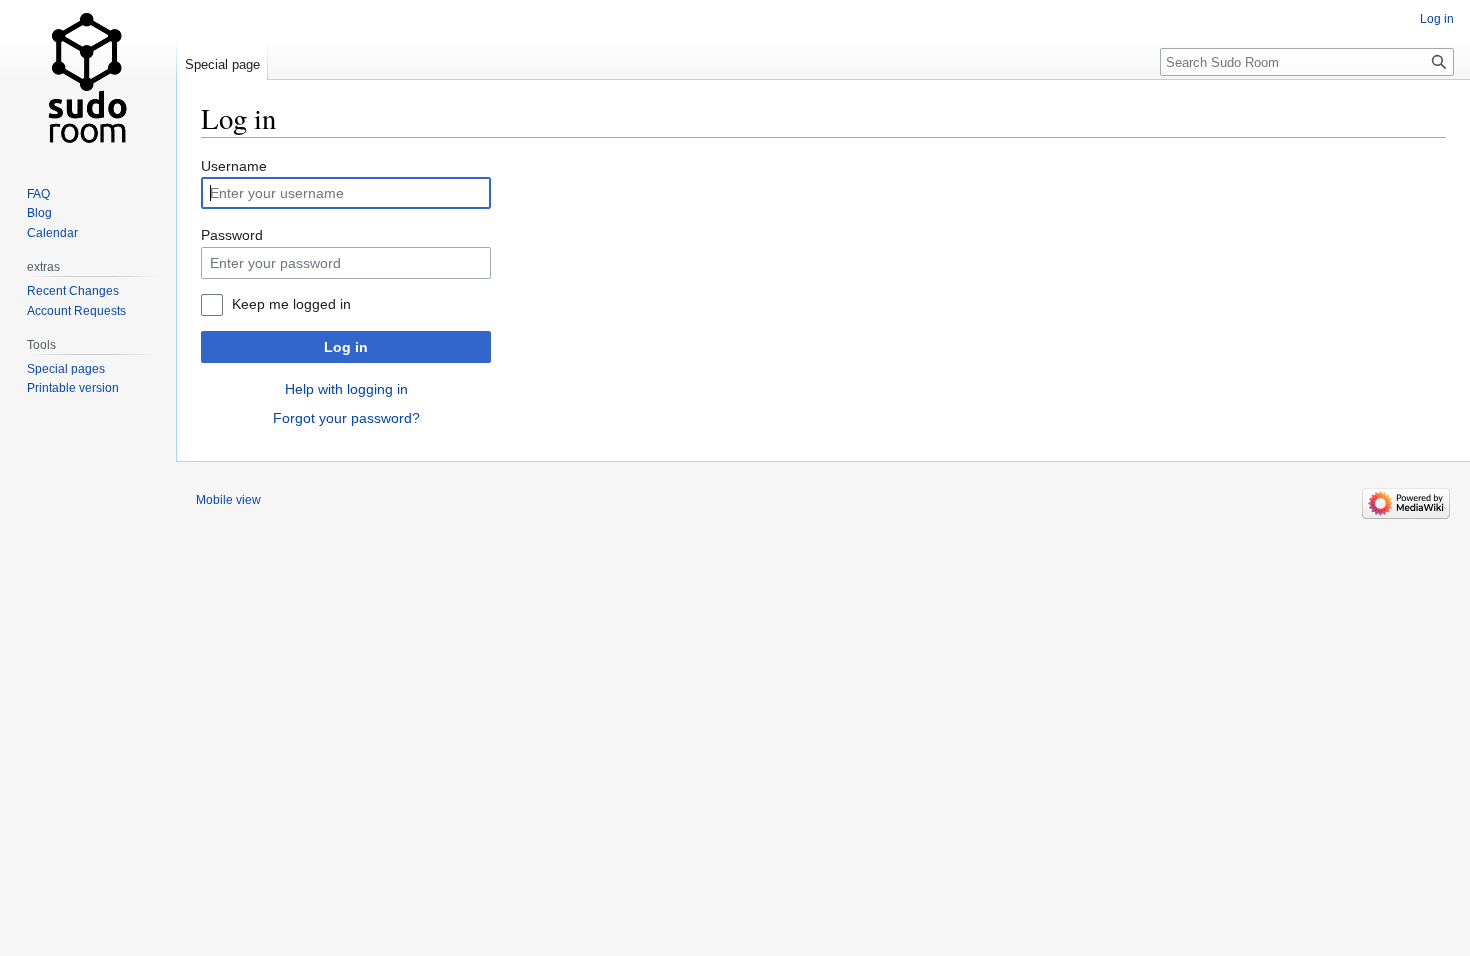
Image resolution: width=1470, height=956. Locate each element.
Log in (346, 347)
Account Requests (76, 311)
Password (232, 235)
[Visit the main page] (88, 80)
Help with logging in (346, 389)
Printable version (73, 388)
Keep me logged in (291, 304)
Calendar (52, 233)
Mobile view (228, 500)
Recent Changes (73, 291)
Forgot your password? (346, 418)
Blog (39, 213)
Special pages (66, 369)
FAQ (38, 194)
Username (234, 166)
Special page (222, 64)
